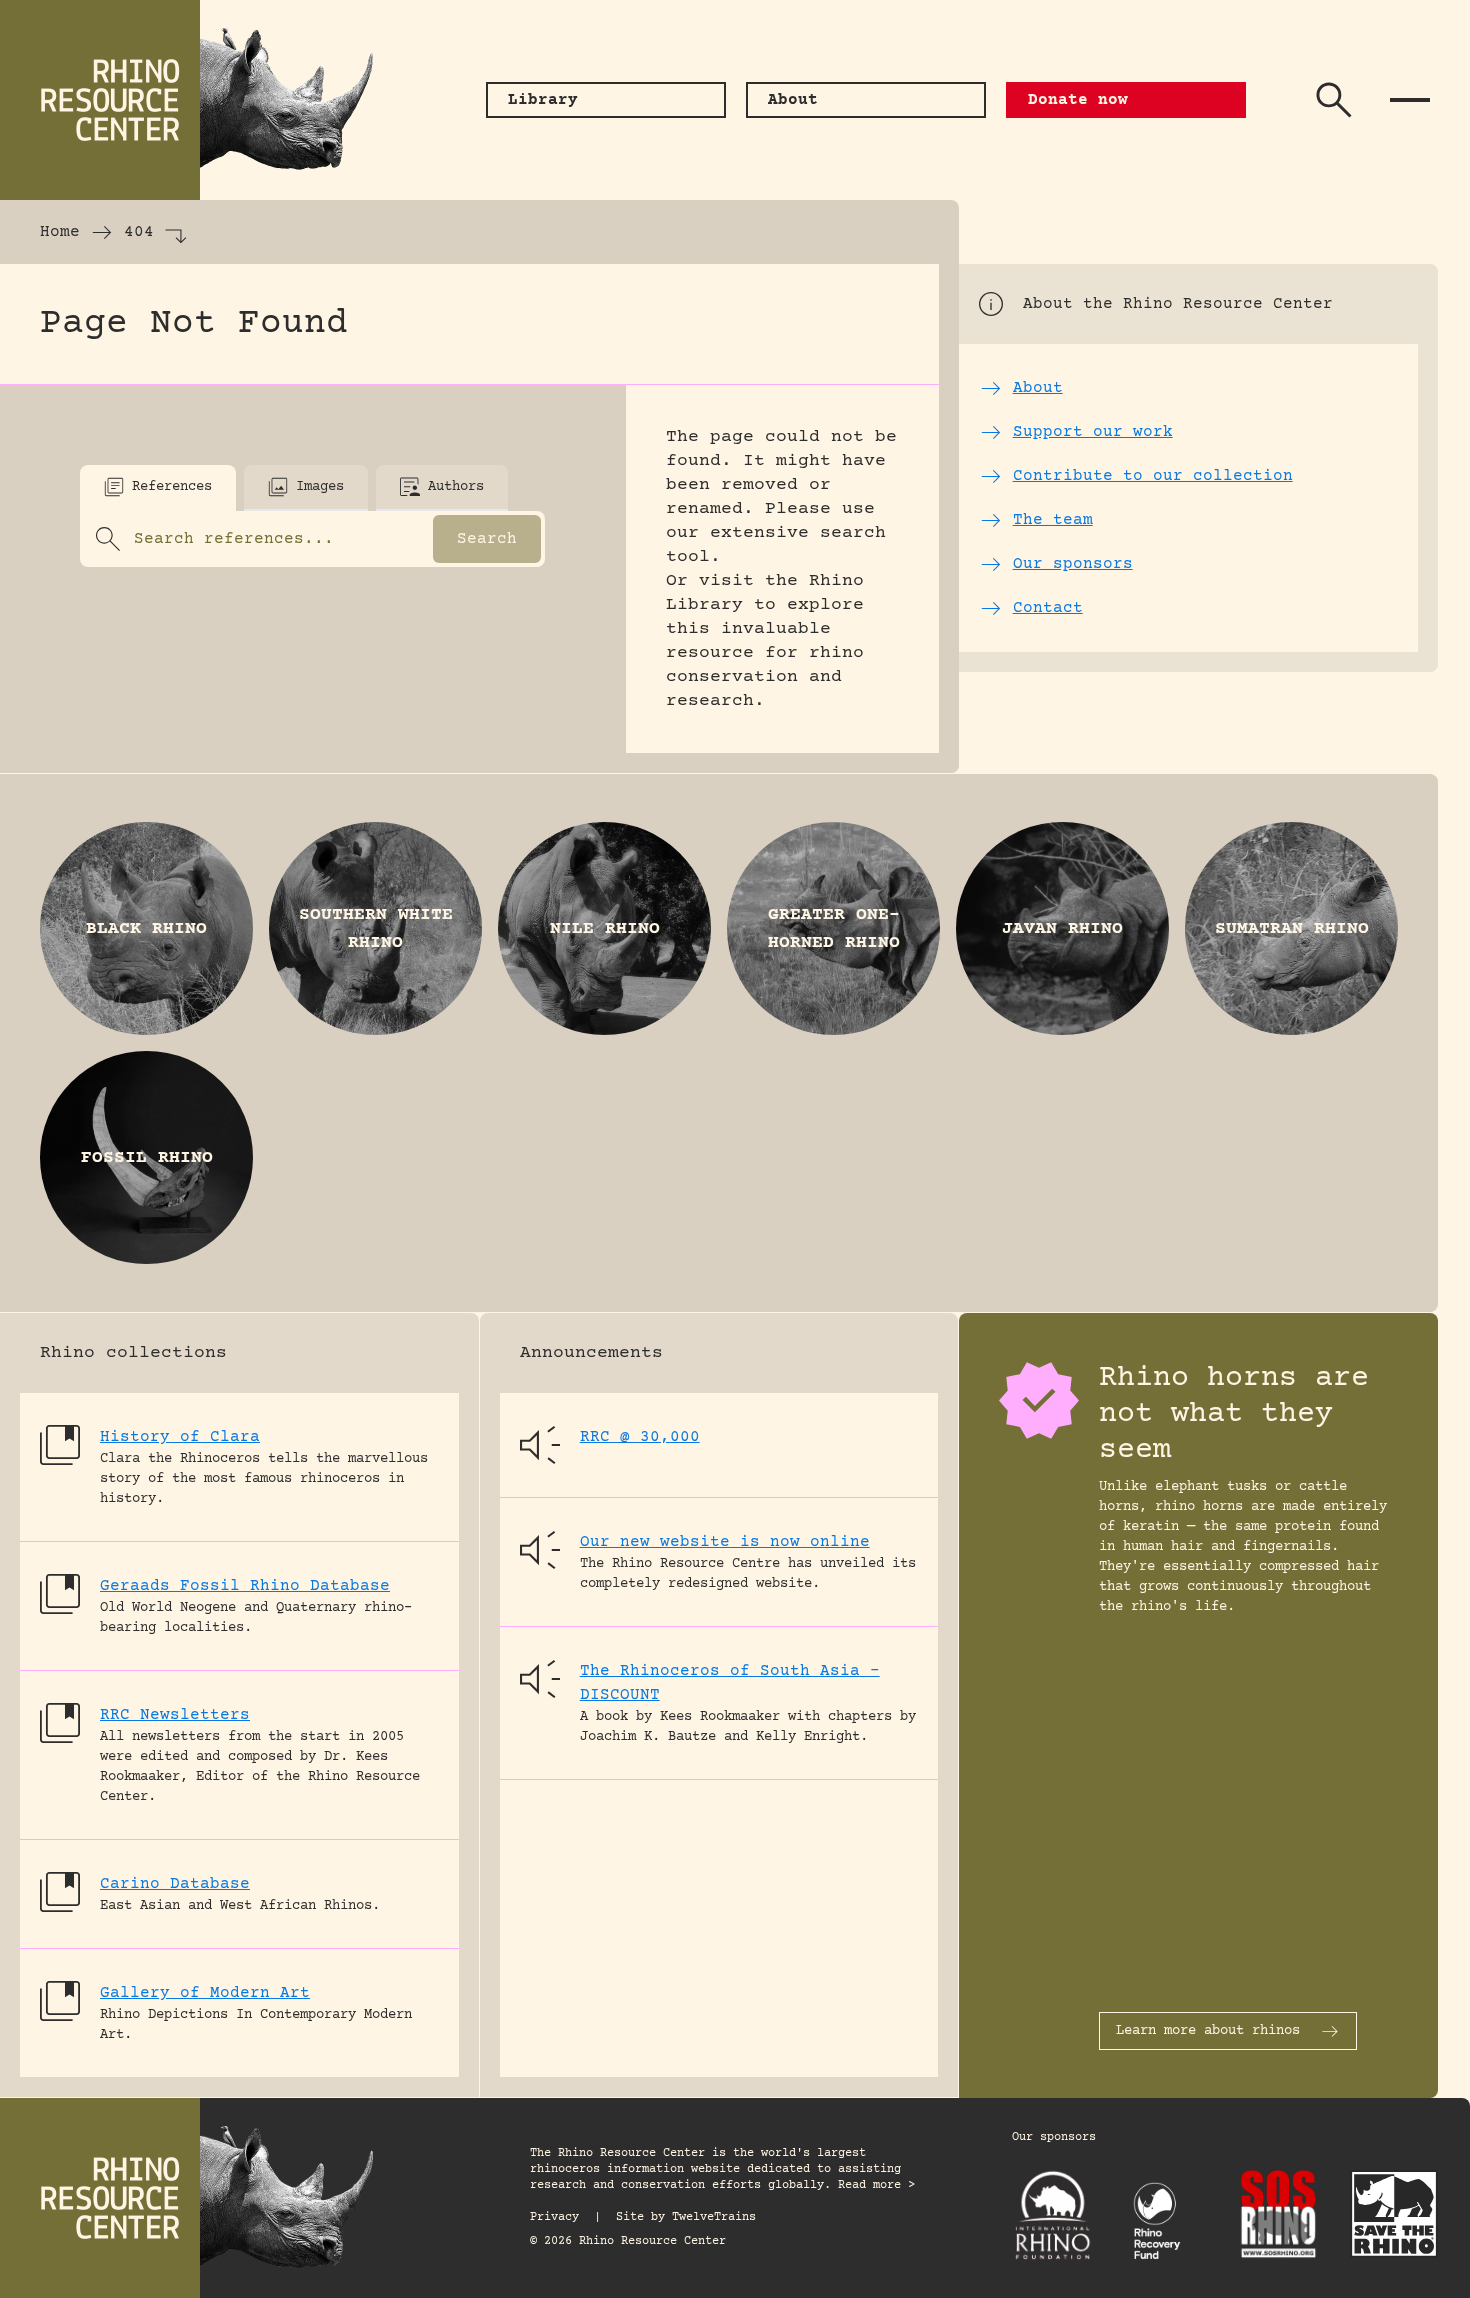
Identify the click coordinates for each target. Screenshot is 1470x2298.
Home (60, 232)
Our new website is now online (725, 1542)
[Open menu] (1410, 100)
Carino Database (175, 1884)
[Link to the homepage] (200, 100)
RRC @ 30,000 (640, 1437)
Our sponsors (1054, 2137)
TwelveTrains (714, 2217)
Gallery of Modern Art (205, 1993)
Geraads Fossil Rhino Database (245, 1586)
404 (139, 232)
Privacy (554, 2217)
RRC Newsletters (175, 1715)
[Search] (1334, 100)
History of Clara (180, 1437)
